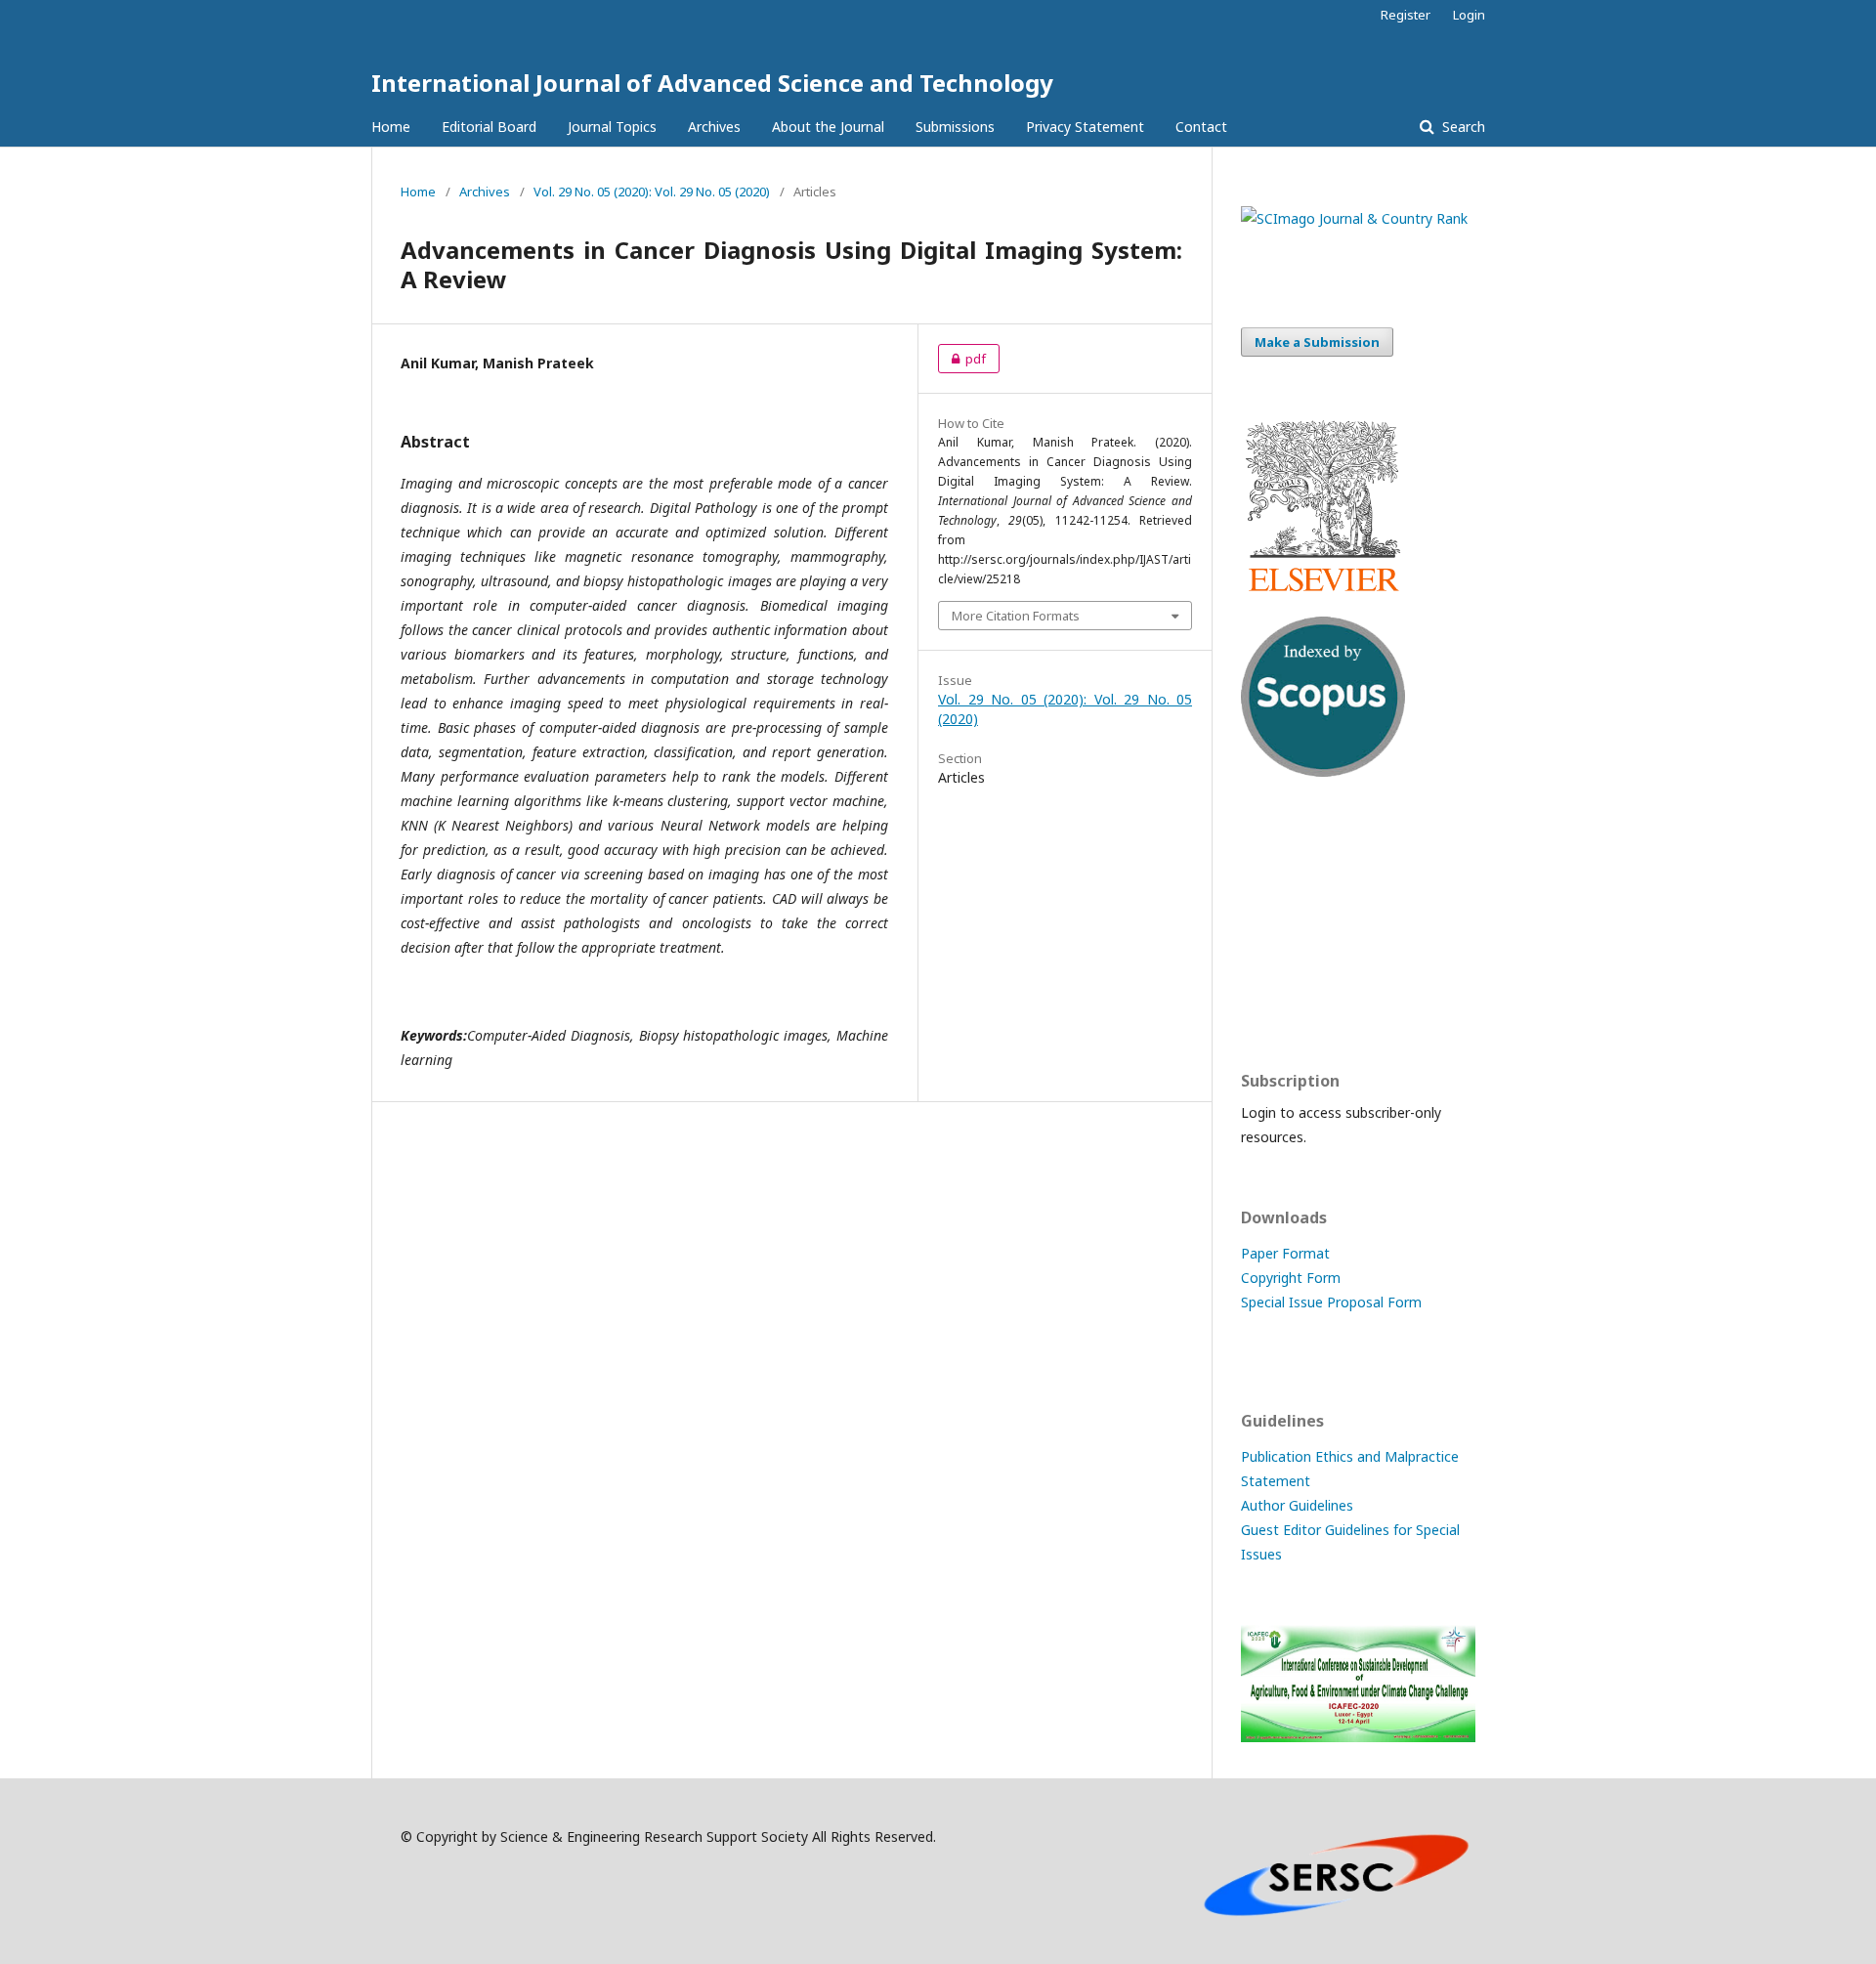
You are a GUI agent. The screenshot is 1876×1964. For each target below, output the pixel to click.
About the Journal (828, 127)
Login (1469, 15)
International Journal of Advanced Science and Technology (712, 83)
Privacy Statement (1085, 127)
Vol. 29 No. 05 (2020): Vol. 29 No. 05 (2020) (652, 192)
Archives (714, 127)
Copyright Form (1291, 1278)
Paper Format (1285, 1253)
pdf (962, 359)
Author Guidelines (1297, 1505)
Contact (1201, 127)
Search (1462, 127)
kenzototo (1275, 924)
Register (1406, 15)
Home (391, 127)
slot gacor (1273, 1000)
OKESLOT (1272, 886)
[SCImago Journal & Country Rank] (1354, 218)
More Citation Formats (1016, 616)
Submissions (955, 127)
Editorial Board (489, 127)
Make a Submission (1317, 342)
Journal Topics (612, 127)
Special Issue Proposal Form (1331, 1302)
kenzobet (1271, 848)
